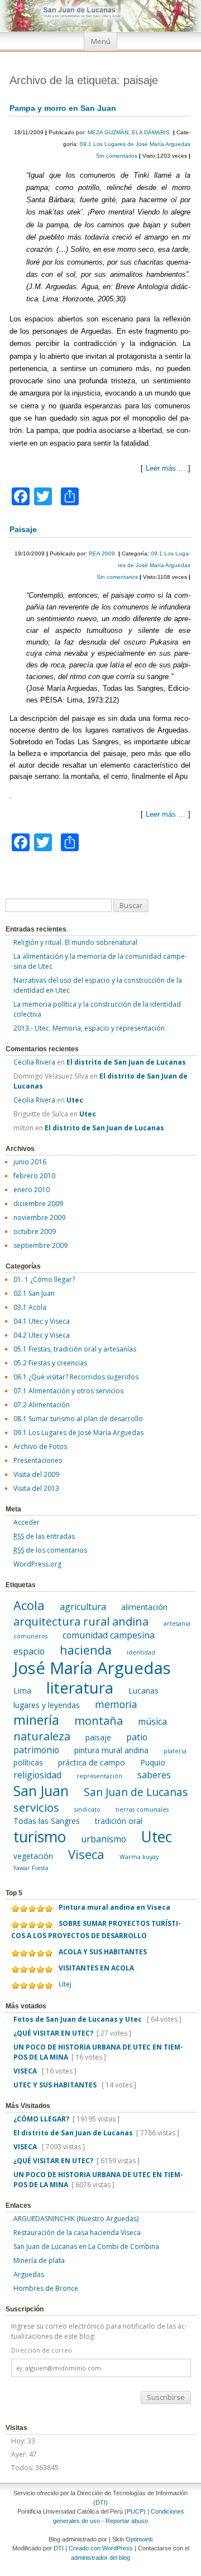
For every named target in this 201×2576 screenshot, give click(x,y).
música (152, 1721)
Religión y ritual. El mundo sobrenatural (75, 942)
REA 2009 (103, 553)
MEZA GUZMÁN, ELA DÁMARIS (130, 132)
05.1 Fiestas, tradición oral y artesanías (75, 1349)
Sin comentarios (118, 156)
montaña (99, 1720)
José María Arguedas (92, 1668)
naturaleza (42, 1736)
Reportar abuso (127, 2521)
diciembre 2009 (38, 1204)
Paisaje (23, 529)
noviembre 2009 (39, 1218)
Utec (157, 1837)
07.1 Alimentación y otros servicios (68, 1391)
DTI (100, 2502)
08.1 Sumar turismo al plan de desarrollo (78, 1419)
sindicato (87, 1809)
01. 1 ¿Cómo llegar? (44, 1279)
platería (175, 1751)
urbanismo (104, 1839)
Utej (65, 1984)
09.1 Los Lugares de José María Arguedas (135, 144)
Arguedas (29, 2274)
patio (137, 1737)
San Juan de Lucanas (136, 1792)
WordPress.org (37, 1564)
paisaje (98, 1737)
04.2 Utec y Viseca (42, 1335)
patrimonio (36, 1750)
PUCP (135, 2511)
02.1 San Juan (34, 1293)
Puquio (153, 1762)
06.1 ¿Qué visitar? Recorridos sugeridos (76, 1377)
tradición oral (119, 1821)
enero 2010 (32, 1190)
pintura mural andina (111, 1750)
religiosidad (37, 1775)
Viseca (86, 1854)
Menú (101, 42)
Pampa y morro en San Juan (63, 108)
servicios (36, 1807)
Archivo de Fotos (40, 1446)
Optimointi (139, 2539)
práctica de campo (92, 1762)
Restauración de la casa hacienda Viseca (77, 2233)
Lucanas (143, 1690)
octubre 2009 (35, 1231)
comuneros (30, 1636)
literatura (80, 1688)
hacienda (86, 1650)
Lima (22, 1690)
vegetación (33, 1856)
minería (36, 1720)
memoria (116, 1704)
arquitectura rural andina (81, 1621)
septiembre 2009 (40, 1245)
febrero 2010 (34, 1176)
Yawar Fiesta (31, 1868)
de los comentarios (50, 1550)
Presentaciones (38, 1460)
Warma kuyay (139, 1857)
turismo (40, 1837)
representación (99, 1776)
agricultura (83, 1607)
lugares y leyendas (47, 1705)
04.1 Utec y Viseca (42, 1321)
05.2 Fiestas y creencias (50, 1363)
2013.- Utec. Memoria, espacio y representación (89, 1028)
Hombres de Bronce (46, 2288)
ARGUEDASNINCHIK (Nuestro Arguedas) (76, 2219)
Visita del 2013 (36, 1488)
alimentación (144, 1607)
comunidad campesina (109, 1635)
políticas (28, 1762)
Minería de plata (39, 2260)
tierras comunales (142, 1809)
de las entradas (44, 1536)
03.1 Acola (30, 1307)
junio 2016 (30, 1162)
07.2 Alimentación (42, 1405)
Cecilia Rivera (34, 1062)
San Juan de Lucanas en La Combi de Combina (86, 2246)
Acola (29, 1605)
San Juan (41, 1790)
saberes (154, 1775)
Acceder (27, 1522)
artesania (177, 1623)
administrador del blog (100, 2558)
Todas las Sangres (47, 1821)
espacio (29, 1651)
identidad (141, 1652)
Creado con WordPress (101, 2548)
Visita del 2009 (36, 1474)
